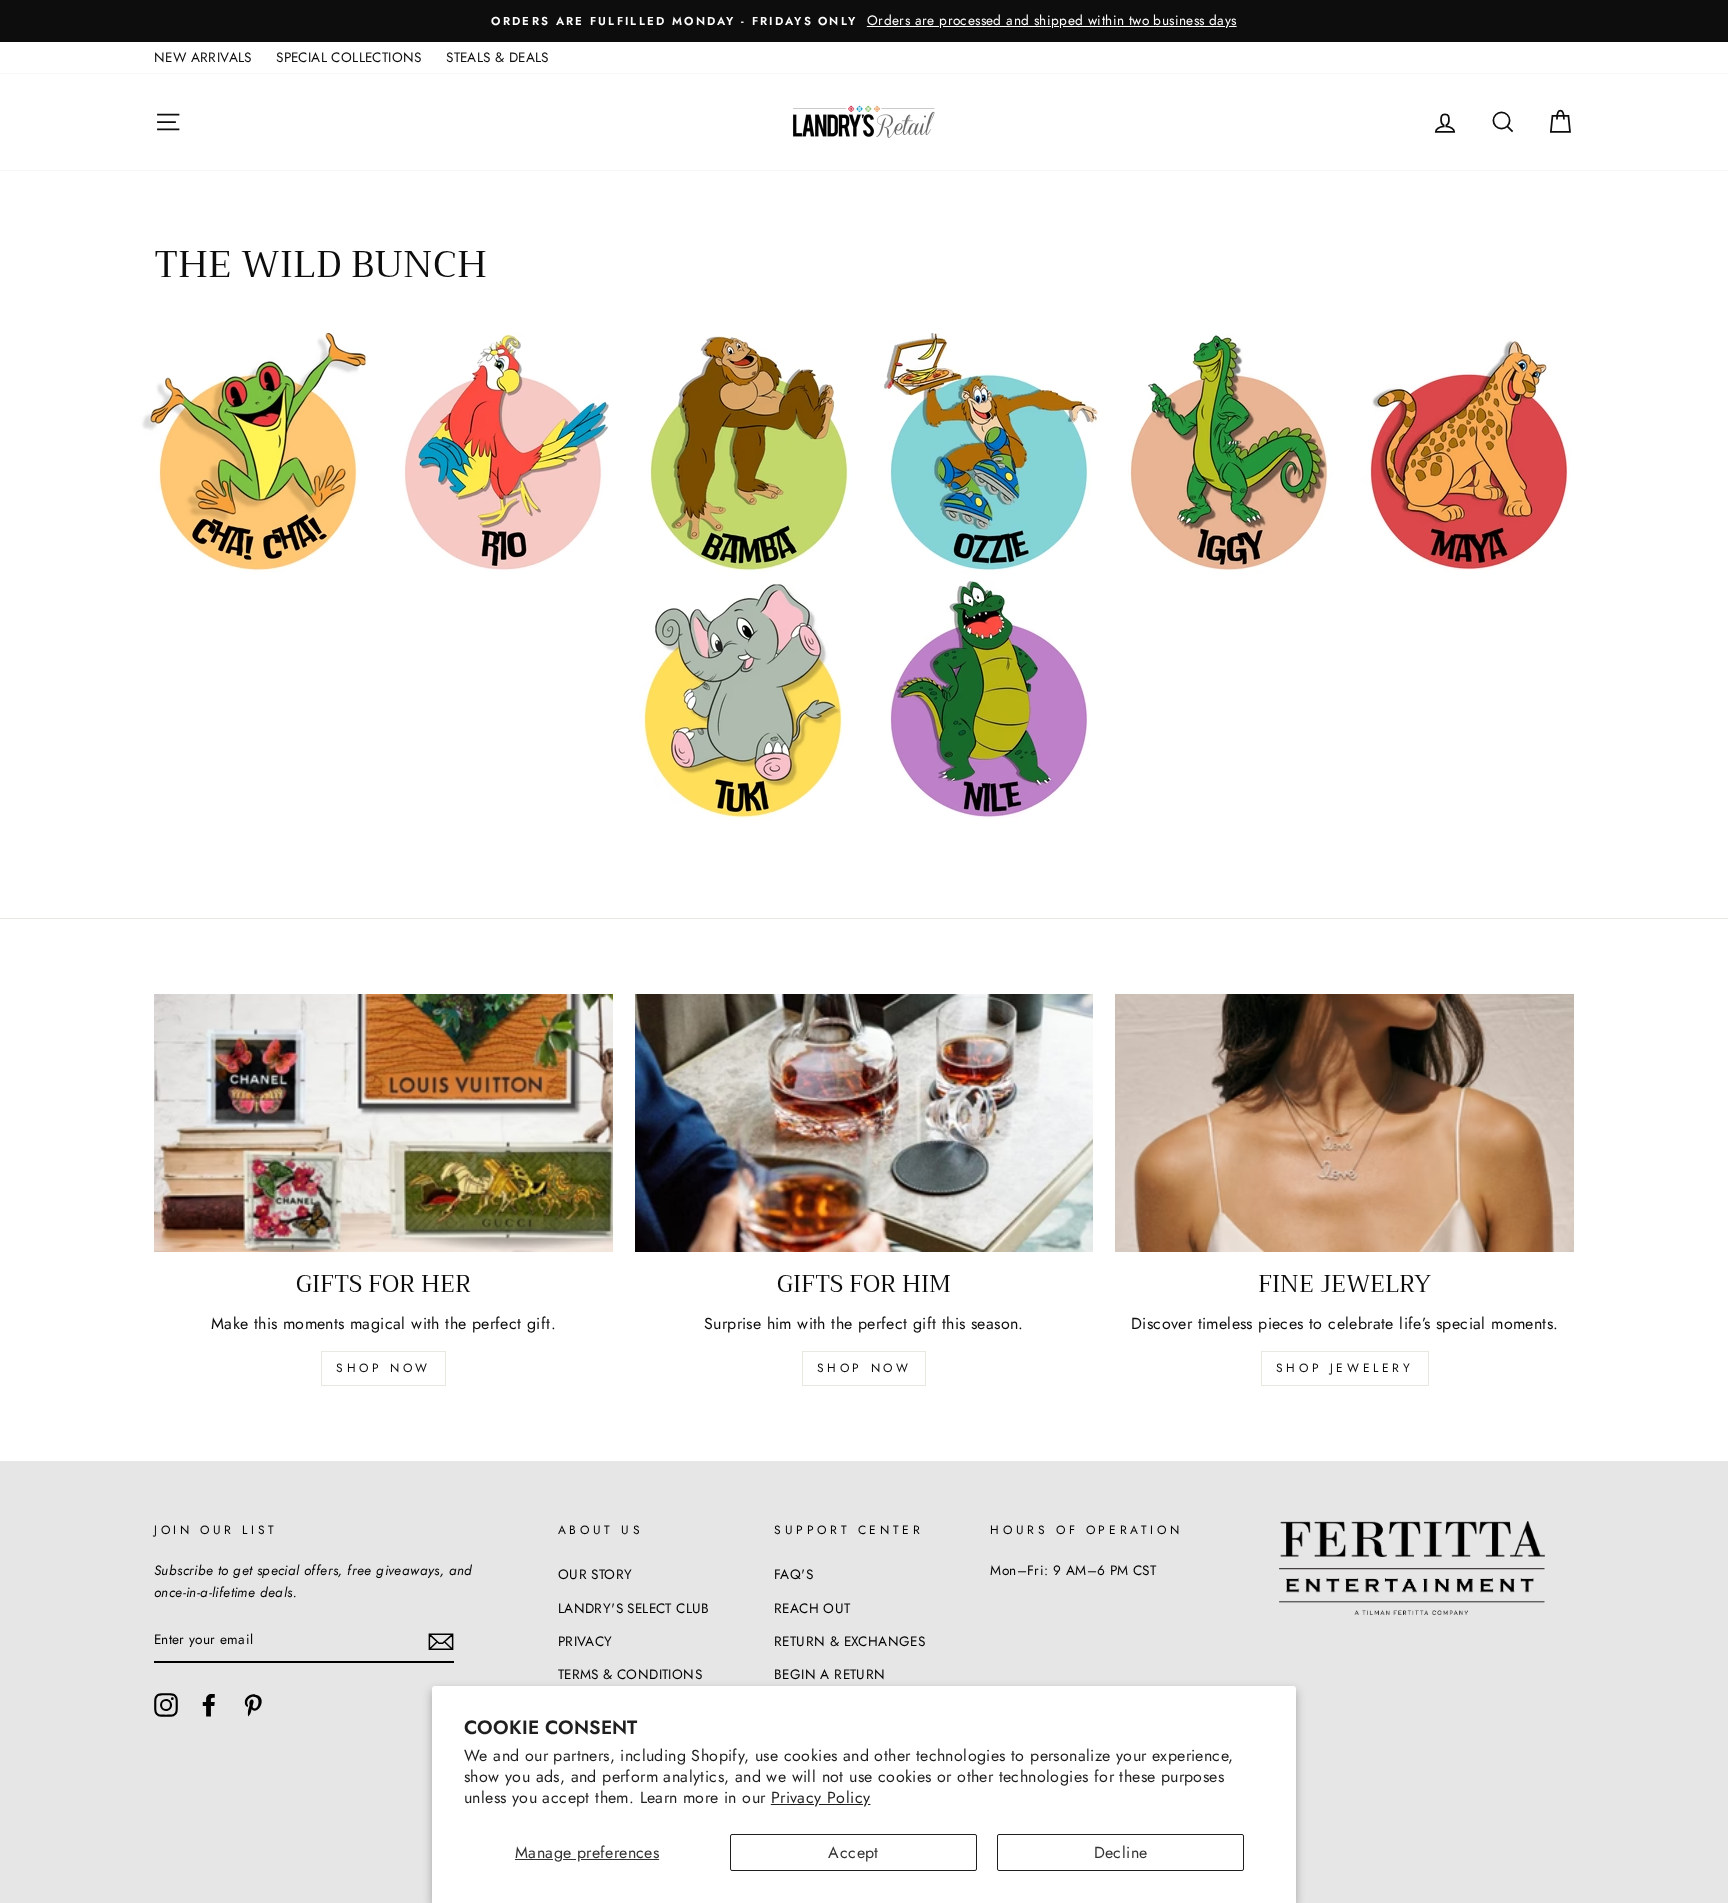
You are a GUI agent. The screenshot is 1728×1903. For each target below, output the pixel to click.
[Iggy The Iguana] (1227, 567)
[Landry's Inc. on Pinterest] (253, 1705)
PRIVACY (585, 1641)
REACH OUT (812, 1608)
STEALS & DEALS (497, 57)
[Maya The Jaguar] (1467, 567)
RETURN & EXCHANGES (849, 1641)
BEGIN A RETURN (830, 1674)
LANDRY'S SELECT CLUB (634, 1608)
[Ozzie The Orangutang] (987, 567)
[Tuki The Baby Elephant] (741, 814)
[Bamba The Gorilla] (747, 567)
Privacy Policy (821, 1797)
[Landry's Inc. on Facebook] (209, 1705)
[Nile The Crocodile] (987, 814)
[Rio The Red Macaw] (501, 567)
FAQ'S (793, 1574)
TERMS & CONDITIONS (630, 1674)
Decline (1121, 1852)
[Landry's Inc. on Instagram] (166, 1705)
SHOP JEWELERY (1345, 1368)
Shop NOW (864, 1368)
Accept (853, 1852)
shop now (383, 1368)
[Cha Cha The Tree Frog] (256, 567)
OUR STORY (595, 1574)
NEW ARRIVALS (203, 57)
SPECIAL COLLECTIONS (349, 57)
